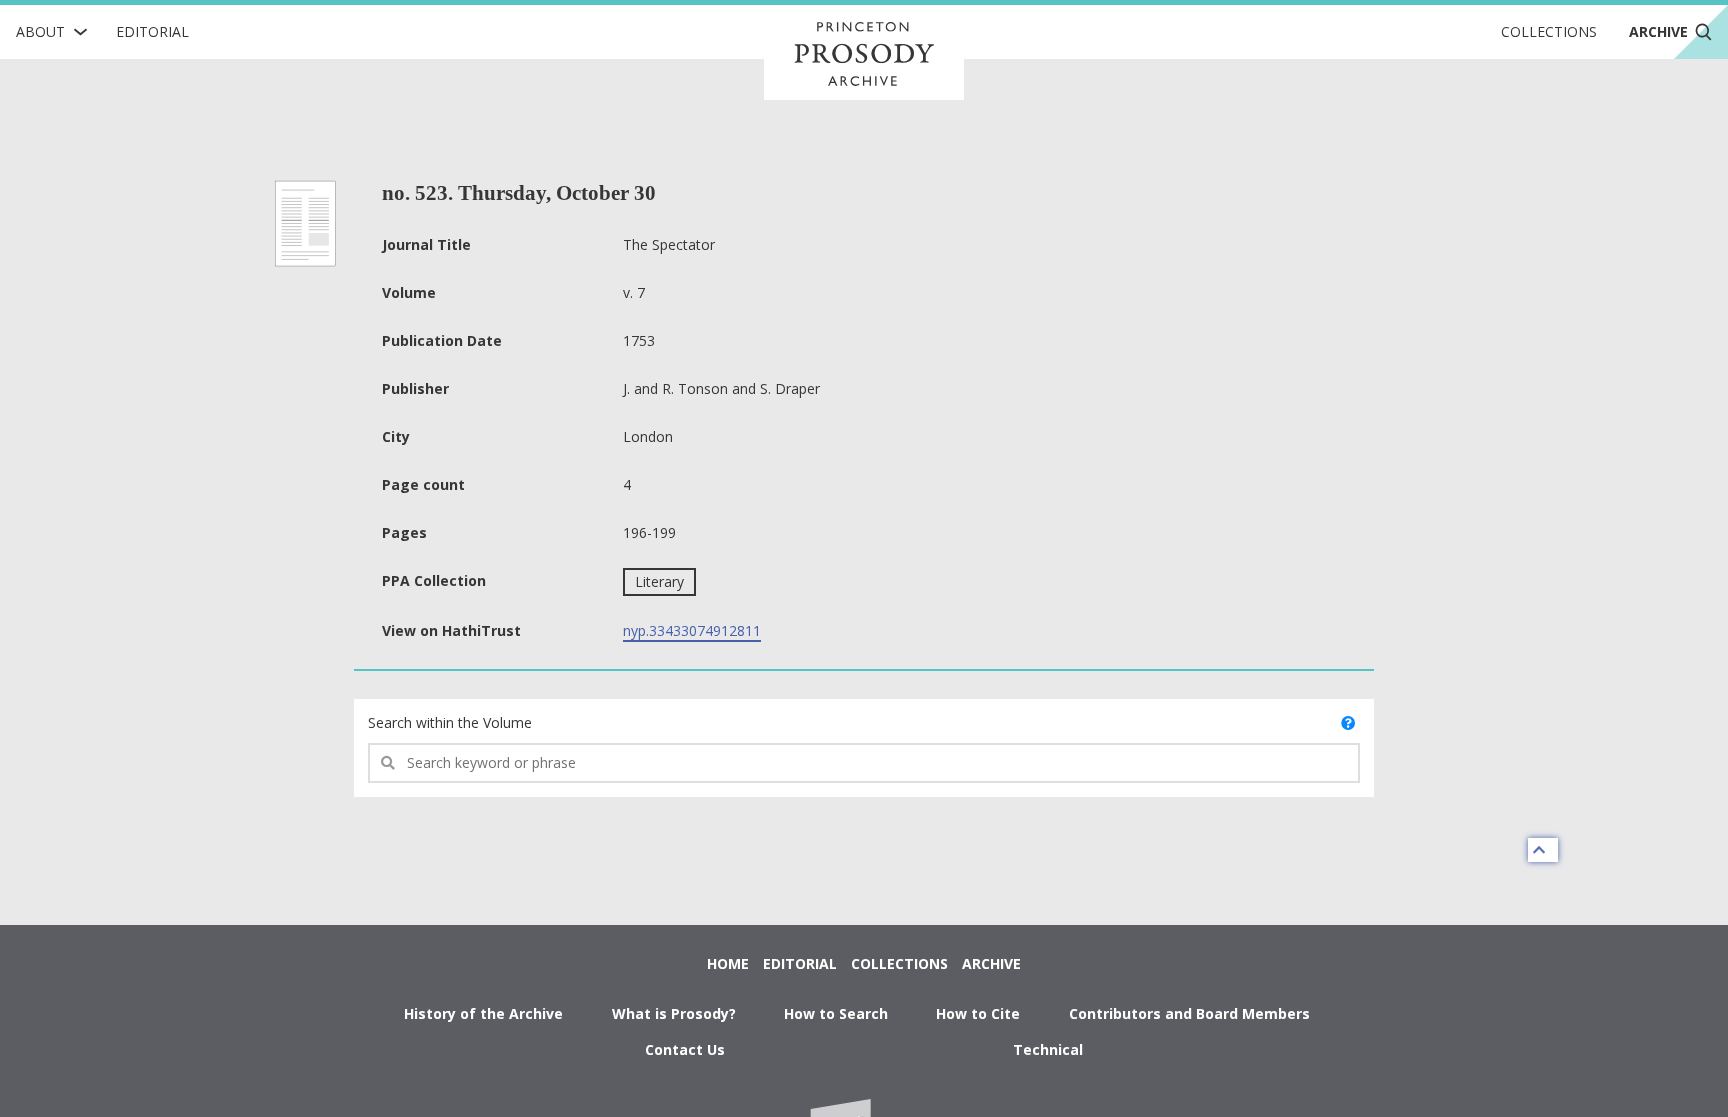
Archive (991, 963)
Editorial (152, 31)
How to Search (836, 1013)
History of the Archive (483, 1013)
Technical (1048, 1049)
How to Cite (978, 1013)
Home (728, 963)
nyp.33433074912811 (692, 630)
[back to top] (1543, 850)
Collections (1549, 31)
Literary (659, 581)
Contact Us (685, 1049)
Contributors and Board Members (1189, 1013)
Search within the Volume (450, 722)
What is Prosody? (674, 1013)
